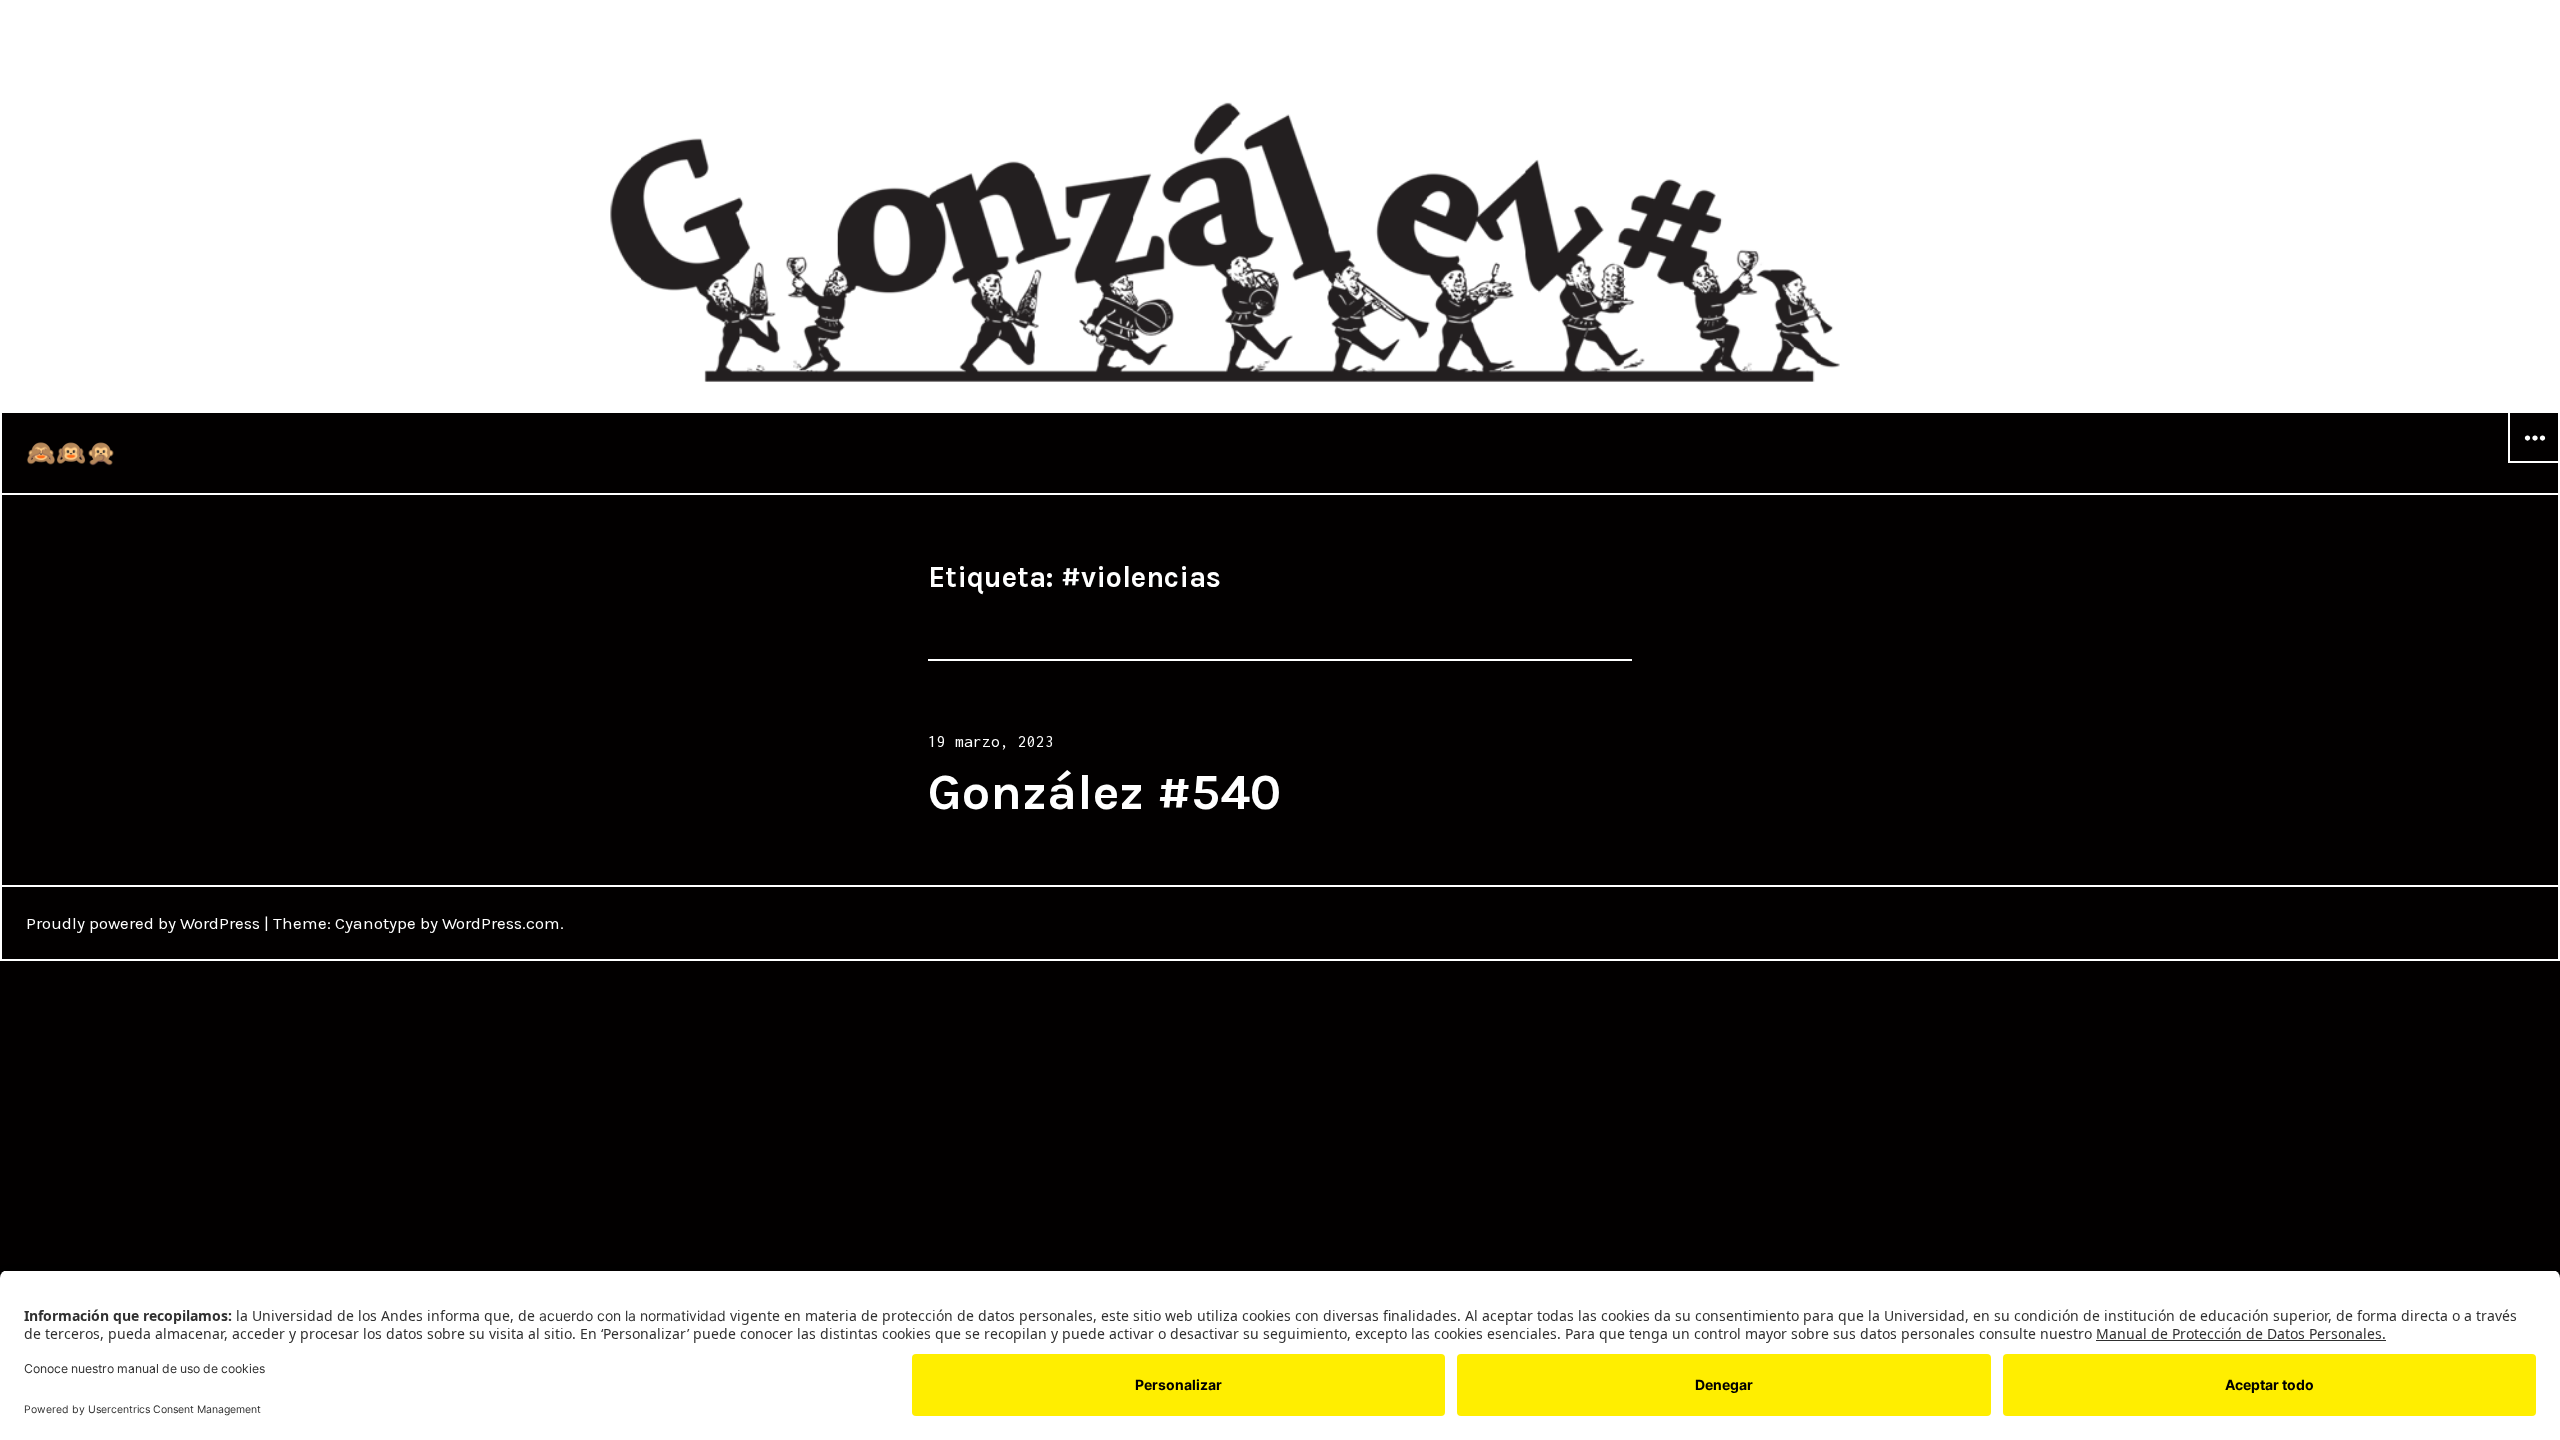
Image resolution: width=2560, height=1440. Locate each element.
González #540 (1104, 792)
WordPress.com (501, 923)
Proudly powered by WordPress (143, 923)
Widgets (2534, 462)
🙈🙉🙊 (71, 453)
